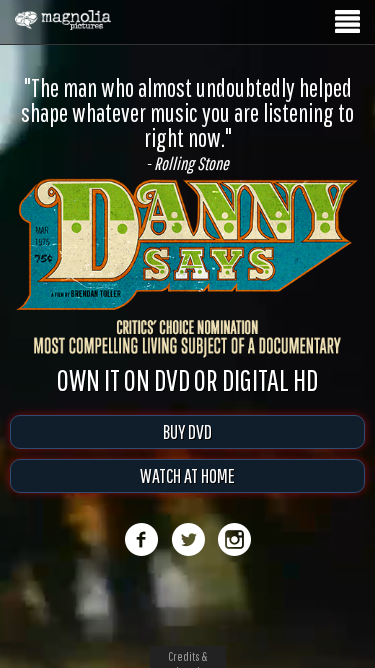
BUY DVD (187, 431)
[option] (187, 124)
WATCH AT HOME (187, 475)
